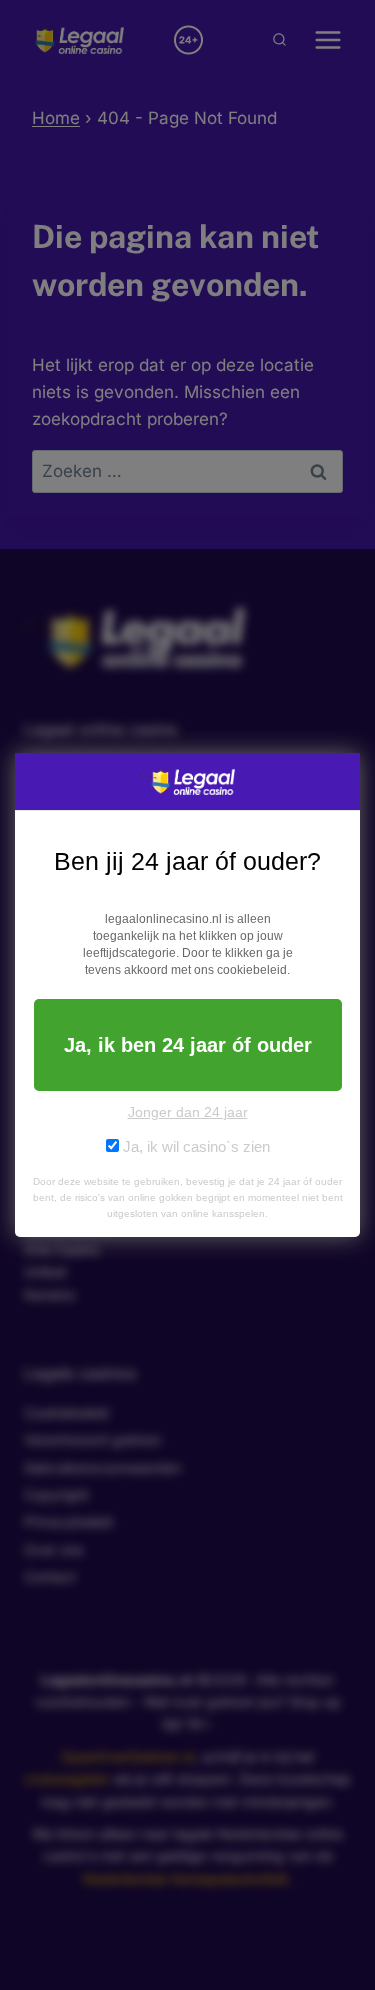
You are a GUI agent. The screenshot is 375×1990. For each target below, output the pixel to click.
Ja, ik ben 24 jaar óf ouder (188, 1045)
